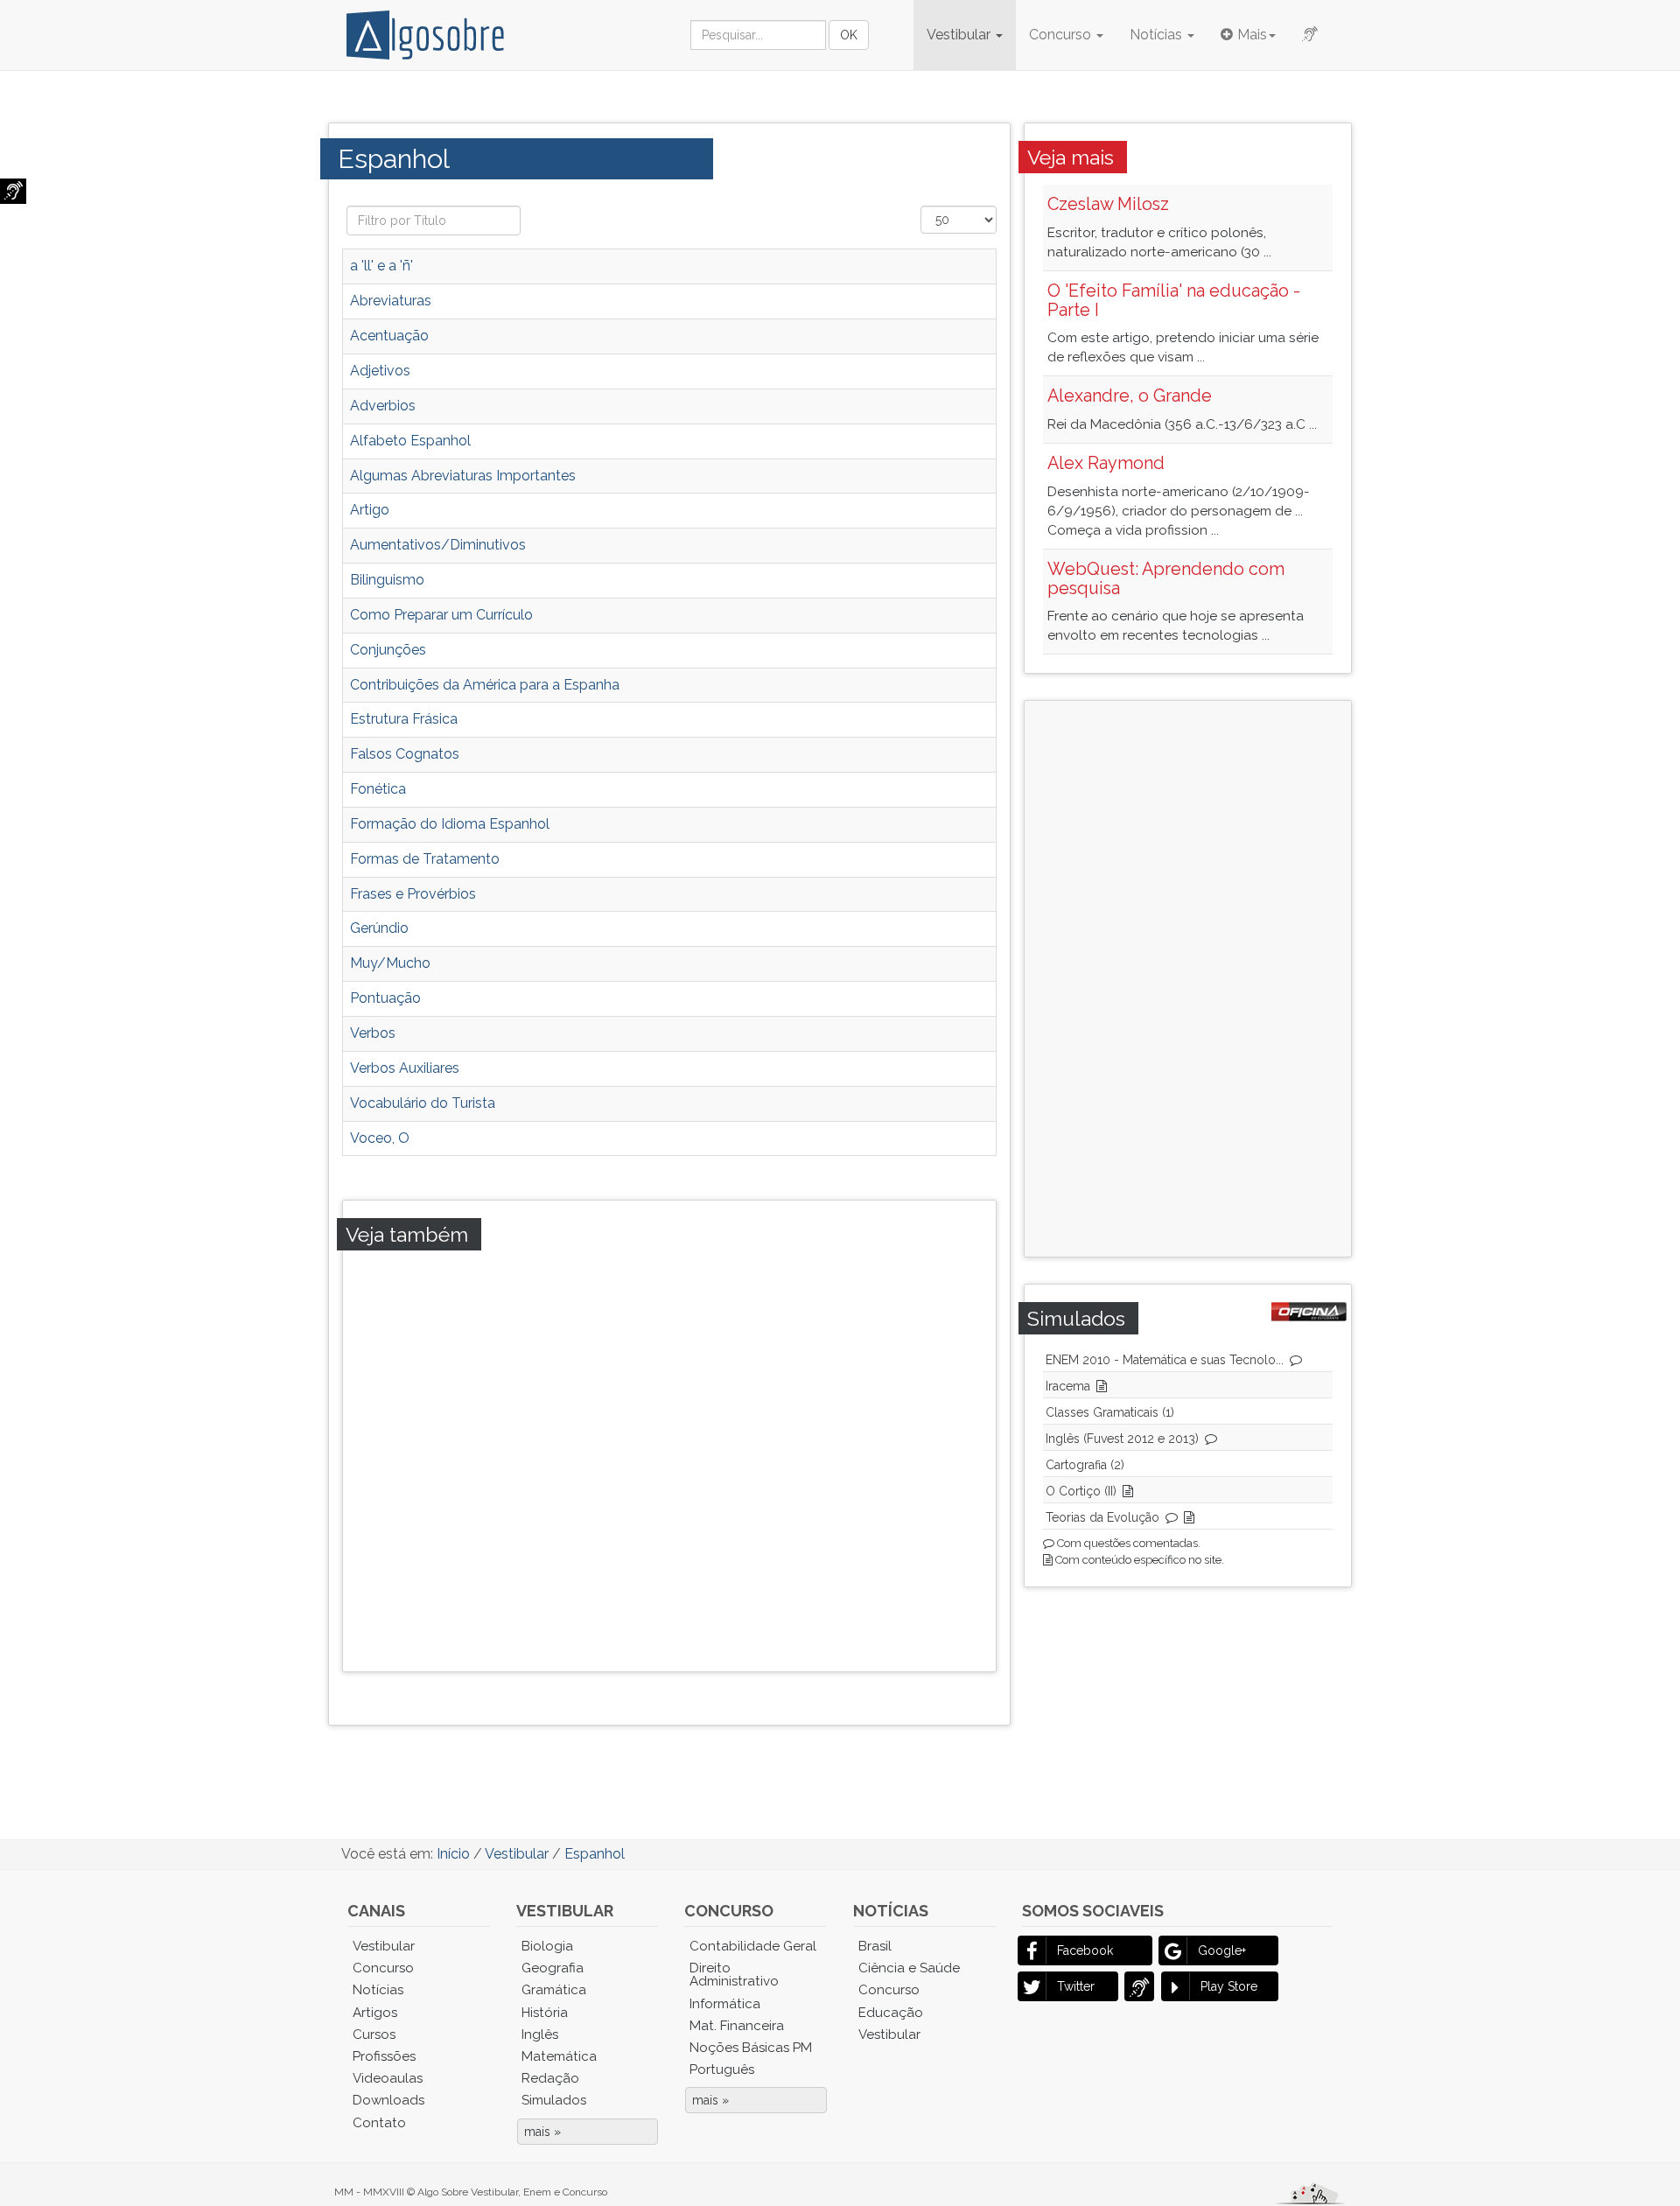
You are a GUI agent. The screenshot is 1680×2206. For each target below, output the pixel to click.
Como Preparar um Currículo (441, 615)
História (545, 2013)
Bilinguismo (387, 580)
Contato (379, 2123)
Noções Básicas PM (751, 2048)
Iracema (1068, 1386)
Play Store (1229, 1986)
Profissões (384, 2056)
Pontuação (385, 998)
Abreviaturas (391, 301)
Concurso (1062, 35)
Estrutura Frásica (404, 719)
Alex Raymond (1106, 463)
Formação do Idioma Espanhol (450, 824)
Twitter (1076, 1986)
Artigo (370, 510)
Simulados (554, 2100)
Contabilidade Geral (753, 1946)
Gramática (554, 1990)
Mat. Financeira (737, 2026)
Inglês (540, 2034)
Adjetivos (380, 371)
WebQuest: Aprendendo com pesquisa (1166, 578)
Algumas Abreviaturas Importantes (463, 476)
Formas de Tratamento (425, 859)
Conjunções (388, 650)
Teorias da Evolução (1102, 1517)
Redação (550, 2078)
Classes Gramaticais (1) (1110, 1412)
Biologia (547, 1946)
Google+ (1222, 1950)
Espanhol (398, 158)
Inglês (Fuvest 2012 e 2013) (1122, 1439)
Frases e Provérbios (413, 894)
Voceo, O (380, 1138)
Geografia (553, 1968)
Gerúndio (379, 928)
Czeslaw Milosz (1108, 204)
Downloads (388, 2100)
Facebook (1085, 1950)
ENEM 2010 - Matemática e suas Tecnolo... (1165, 1360)
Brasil (875, 1946)
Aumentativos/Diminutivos (438, 545)
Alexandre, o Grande (1130, 396)
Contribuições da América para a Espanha (485, 685)
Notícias (1158, 35)
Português (722, 2069)
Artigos (375, 2013)
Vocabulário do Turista (423, 1103)
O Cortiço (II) (1081, 1491)
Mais (1252, 35)
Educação (891, 2013)
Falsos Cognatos (405, 754)
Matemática (559, 2056)
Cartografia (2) (1085, 1465)
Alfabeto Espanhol (410, 441)
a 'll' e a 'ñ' (381, 266)
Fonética (378, 789)
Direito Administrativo (734, 1975)
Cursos (374, 2034)
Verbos (373, 1033)
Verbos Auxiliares (405, 1068)
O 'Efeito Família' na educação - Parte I (1174, 300)
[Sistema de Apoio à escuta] (13, 191)
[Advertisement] (687, 1457)
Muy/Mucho (390, 963)
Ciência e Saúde (909, 1968)
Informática (725, 2004)
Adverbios (383, 406)
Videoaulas (388, 2078)
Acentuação (389, 336)
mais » (542, 2132)
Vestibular (960, 35)
